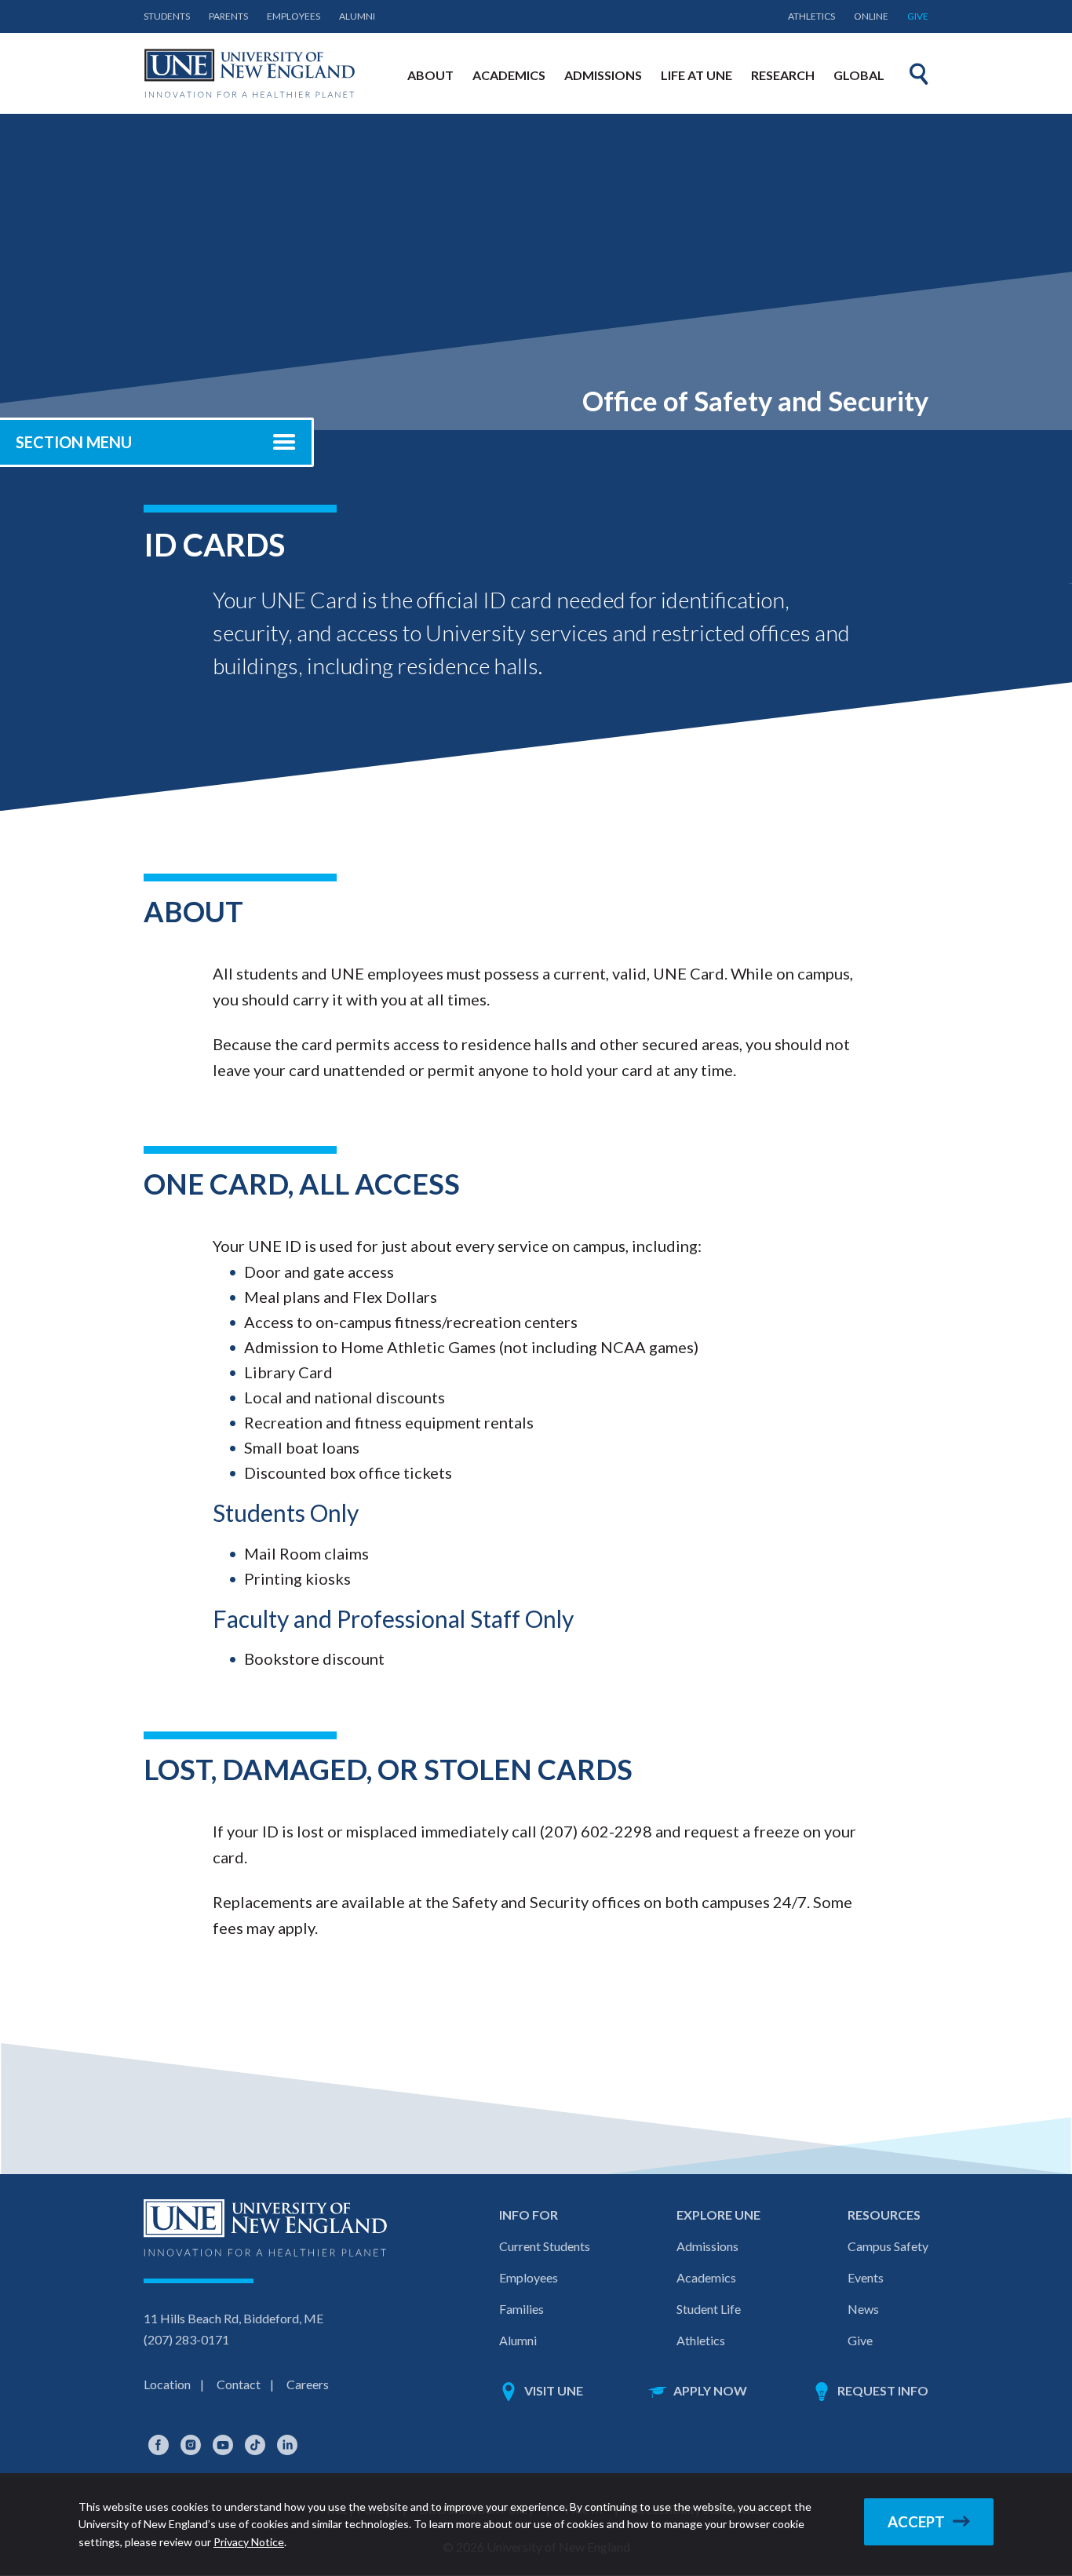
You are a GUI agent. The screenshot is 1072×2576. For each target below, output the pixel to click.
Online (871, 16)
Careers (308, 2384)
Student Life (709, 2309)
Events (866, 2277)
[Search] (919, 74)
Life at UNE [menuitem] (696, 75)
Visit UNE (554, 2390)
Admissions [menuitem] (603, 75)
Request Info (883, 2390)
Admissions (707, 2246)
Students (167, 16)
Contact (239, 2384)
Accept (916, 2522)
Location (167, 2384)
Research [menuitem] (783, 75)
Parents (228, 16)
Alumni (357, 16)
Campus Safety (888, 2246)
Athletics (811, 16)
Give (918, 16)
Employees (294, 16)
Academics (706, 2277)
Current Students (545, 2246)
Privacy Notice (249, 2542)
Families (521, 2309)
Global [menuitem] (859, 75)
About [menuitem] (430, 75)
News (863, 2309)
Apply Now (710, 2390)
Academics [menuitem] (509, 75)
